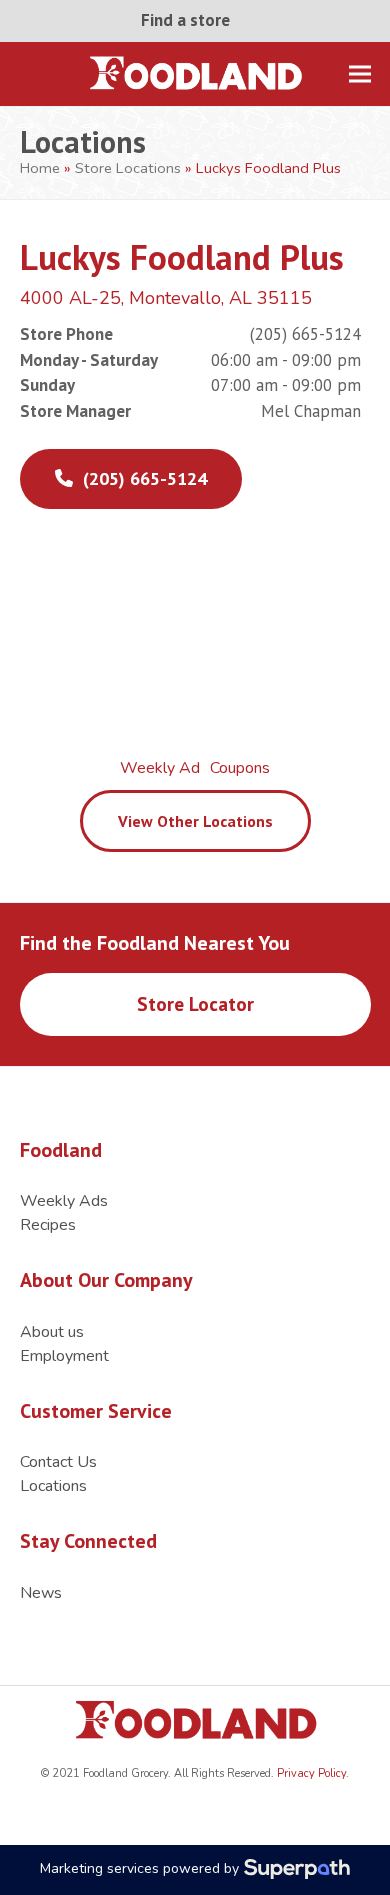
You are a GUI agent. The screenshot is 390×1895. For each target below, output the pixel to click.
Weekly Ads (64, 1201)
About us (52, 1332)
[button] (360, 73)
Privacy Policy (310, 1773)
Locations (53, 1486)
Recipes (48, 1225)
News (41, 1593)
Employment (64, 1356)
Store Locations (128, 168)
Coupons (240, 768)
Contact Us (58, 1462)
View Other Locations (195, 821)
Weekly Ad (160, 768)
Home (40, 168)
